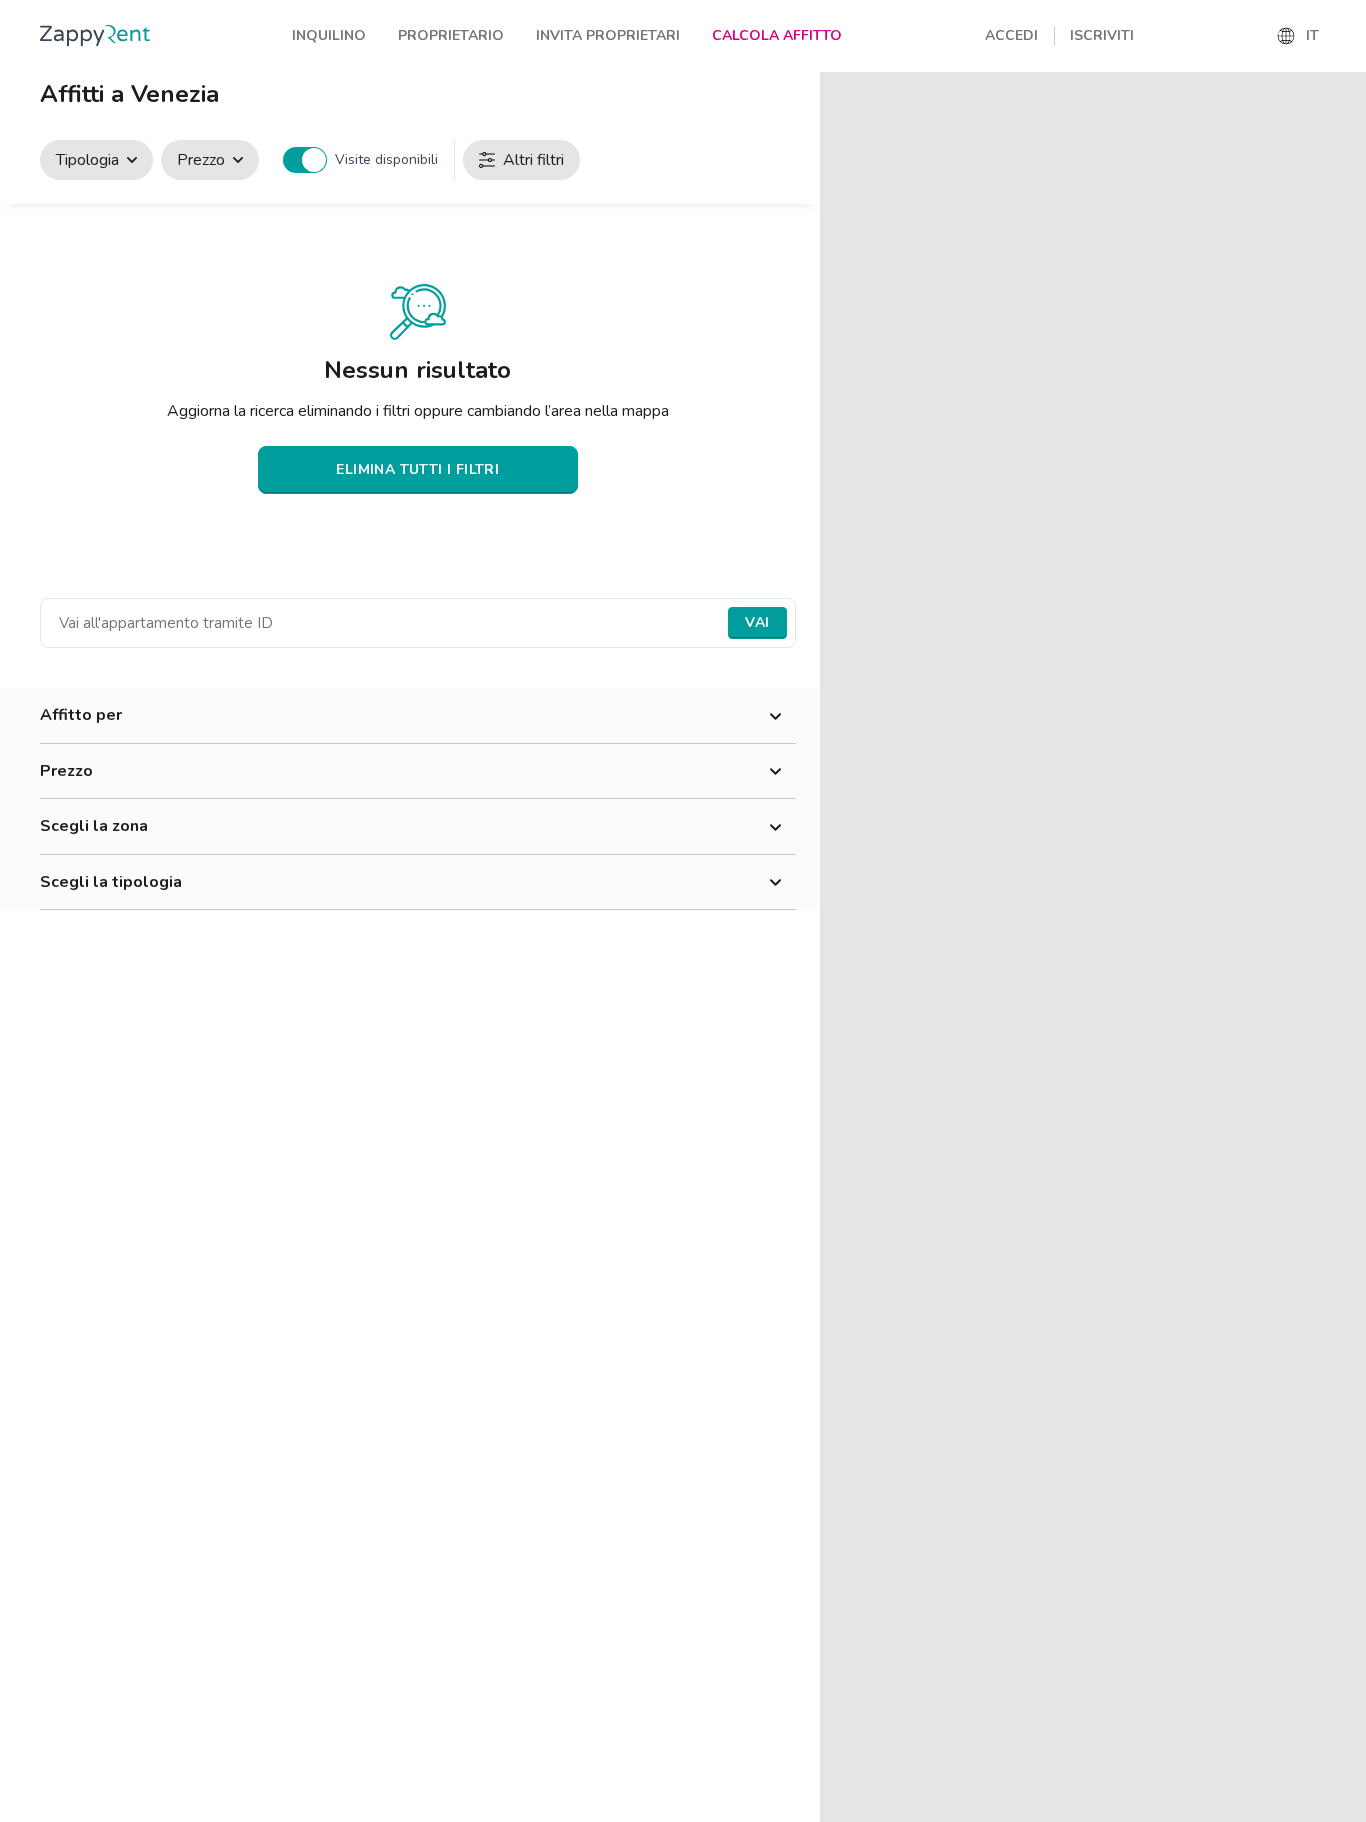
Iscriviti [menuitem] (1102, 35)
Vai (757, 622)
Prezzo (201, 160)
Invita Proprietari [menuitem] (608, 35)
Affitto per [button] (81, 715)
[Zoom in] (1341, 96)
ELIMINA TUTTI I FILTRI (417, 469)
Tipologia (87, 160)
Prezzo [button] (66, 771)
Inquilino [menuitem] (329, 35)
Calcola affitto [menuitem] (777, 35)
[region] (1093, 947)
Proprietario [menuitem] (451, 35)
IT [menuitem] (1312, 35)
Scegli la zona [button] (94, 826)
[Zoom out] (1341, 125)
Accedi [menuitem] (1011, 35)
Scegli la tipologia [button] (111, 882)
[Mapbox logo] (870, 1804)
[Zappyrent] (95, 35)
